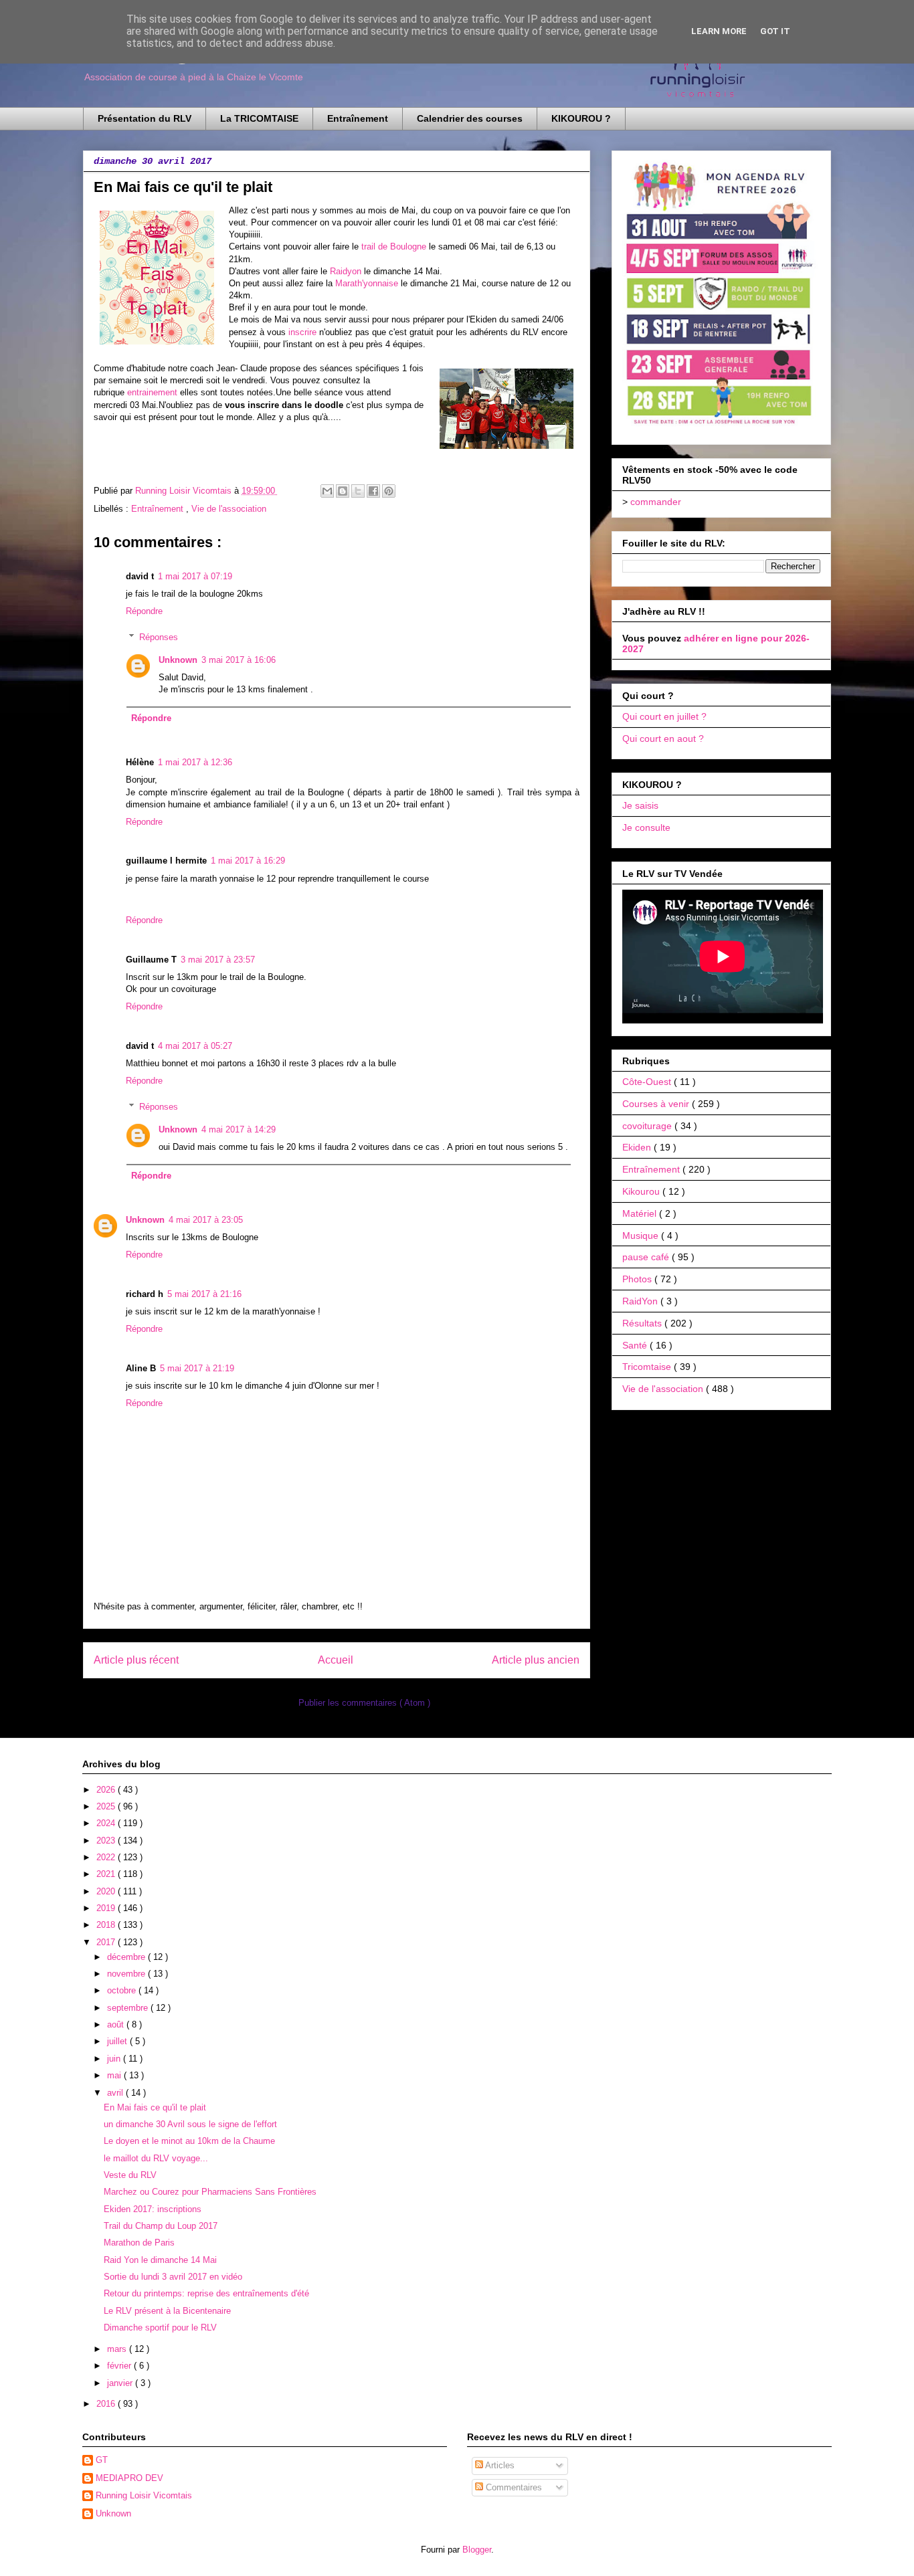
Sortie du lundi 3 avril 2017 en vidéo (173, 2277)
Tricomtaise (648, 1367)
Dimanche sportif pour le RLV (160, 2327)
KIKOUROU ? (581, 118)
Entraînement (358, 118)
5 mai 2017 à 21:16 (204, 1294)
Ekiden (638, 1147)
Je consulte (646, 827)
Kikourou (642, 1191)
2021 (107, 1874)
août (117, 2024)
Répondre (144, 611)
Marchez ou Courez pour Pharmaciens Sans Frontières (210, 2192)
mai (115, 2075)
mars (118, 2349)
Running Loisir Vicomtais (144, 2495)
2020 (107, 1891)
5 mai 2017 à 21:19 (197, 1368)
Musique (642, 1235)
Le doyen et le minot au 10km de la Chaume (189, 2141)
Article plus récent (136, 1660)
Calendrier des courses (470, 118)
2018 (107, 1925)
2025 (107, 1806)
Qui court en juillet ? (664, 716)
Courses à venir (657, 1104)
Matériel (641, 1213)
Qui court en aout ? (663, 738)
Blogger (477, 2550)
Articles (499, 2465)
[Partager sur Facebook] (373, 491)
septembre (129, 2008)
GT (102, 2460)
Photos (638, 1279)
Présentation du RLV (145, 118)
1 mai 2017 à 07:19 (195, 576)
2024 (107, 1823)
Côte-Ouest (648, 1082)
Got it (775, 31)
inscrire (302, 332)
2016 (107, 2404)
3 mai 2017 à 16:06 (239, 660)
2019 (107, 1908)
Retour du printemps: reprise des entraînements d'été (206, 2293)
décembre (127, 1957)
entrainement (152, 392)
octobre (123, 1990)
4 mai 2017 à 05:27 (195, 1046)
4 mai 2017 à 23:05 (206, 1220)
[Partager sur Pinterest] (389, 491)
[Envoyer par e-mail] (327, 491)
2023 (107, 1841)
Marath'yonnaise (367, 283)
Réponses (159, 637)
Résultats (643, 1323)
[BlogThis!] (343, 491)
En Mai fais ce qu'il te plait (155, 2107)
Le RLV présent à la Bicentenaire (167, 2311)
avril (116, 2093)
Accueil (336, 1660)
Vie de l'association (229, 509)
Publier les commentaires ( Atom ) (364, 1703)
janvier (121, 2383)
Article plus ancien (536, 1660)
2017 (107, 1942)
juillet (118, 2041)
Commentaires (513, 2487)
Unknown (178, 660)
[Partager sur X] (358, 491)
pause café (647, 1257)
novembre (127, 1974)
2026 (107, 1790)
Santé (636, 1345)
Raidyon (346, 271)
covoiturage (648, 1126)
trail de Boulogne (394, 246)
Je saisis (640, 805)
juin (115, 2059)
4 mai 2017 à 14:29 (239, 1129)
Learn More (719, 31)
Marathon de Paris (139, 2243)
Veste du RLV (130, 2175)
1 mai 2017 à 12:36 (195, 762)
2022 (107, 1857)
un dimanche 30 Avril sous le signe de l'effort (190, 2124)
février (120, 2366)
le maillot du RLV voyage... (156, 2158)
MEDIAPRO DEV (129, 2478)
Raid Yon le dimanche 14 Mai (160, 2260)
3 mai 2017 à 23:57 (218, 960)
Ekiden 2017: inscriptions (153, 2209)
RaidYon (641, 1301)
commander (656, 502)
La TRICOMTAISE (259, 118)
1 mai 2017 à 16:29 (248, 861)
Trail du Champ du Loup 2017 (161, 2226)
